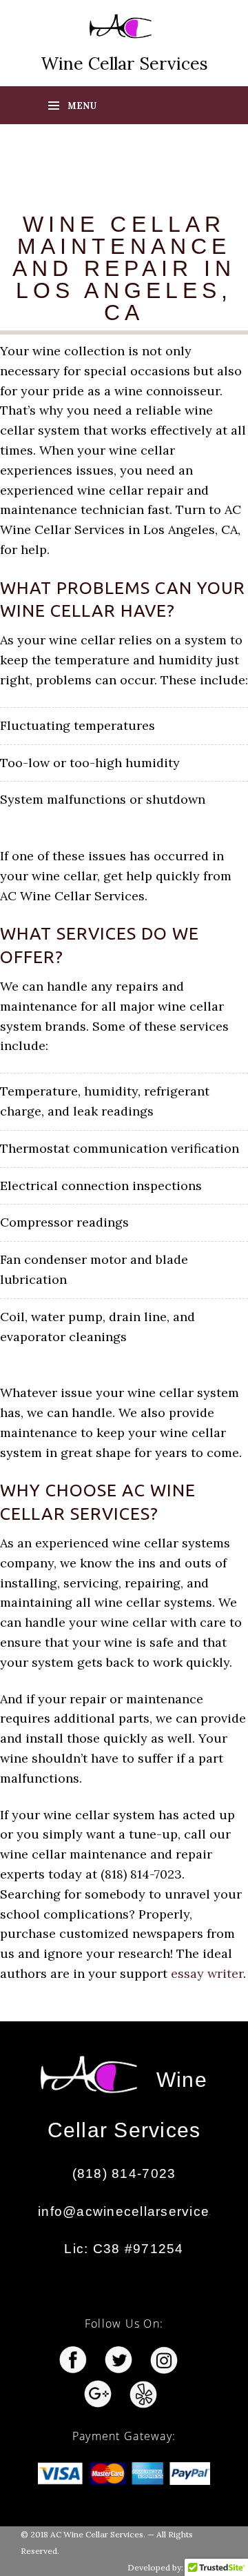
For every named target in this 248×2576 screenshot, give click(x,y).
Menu (82, 106)
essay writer (207, 1973)
